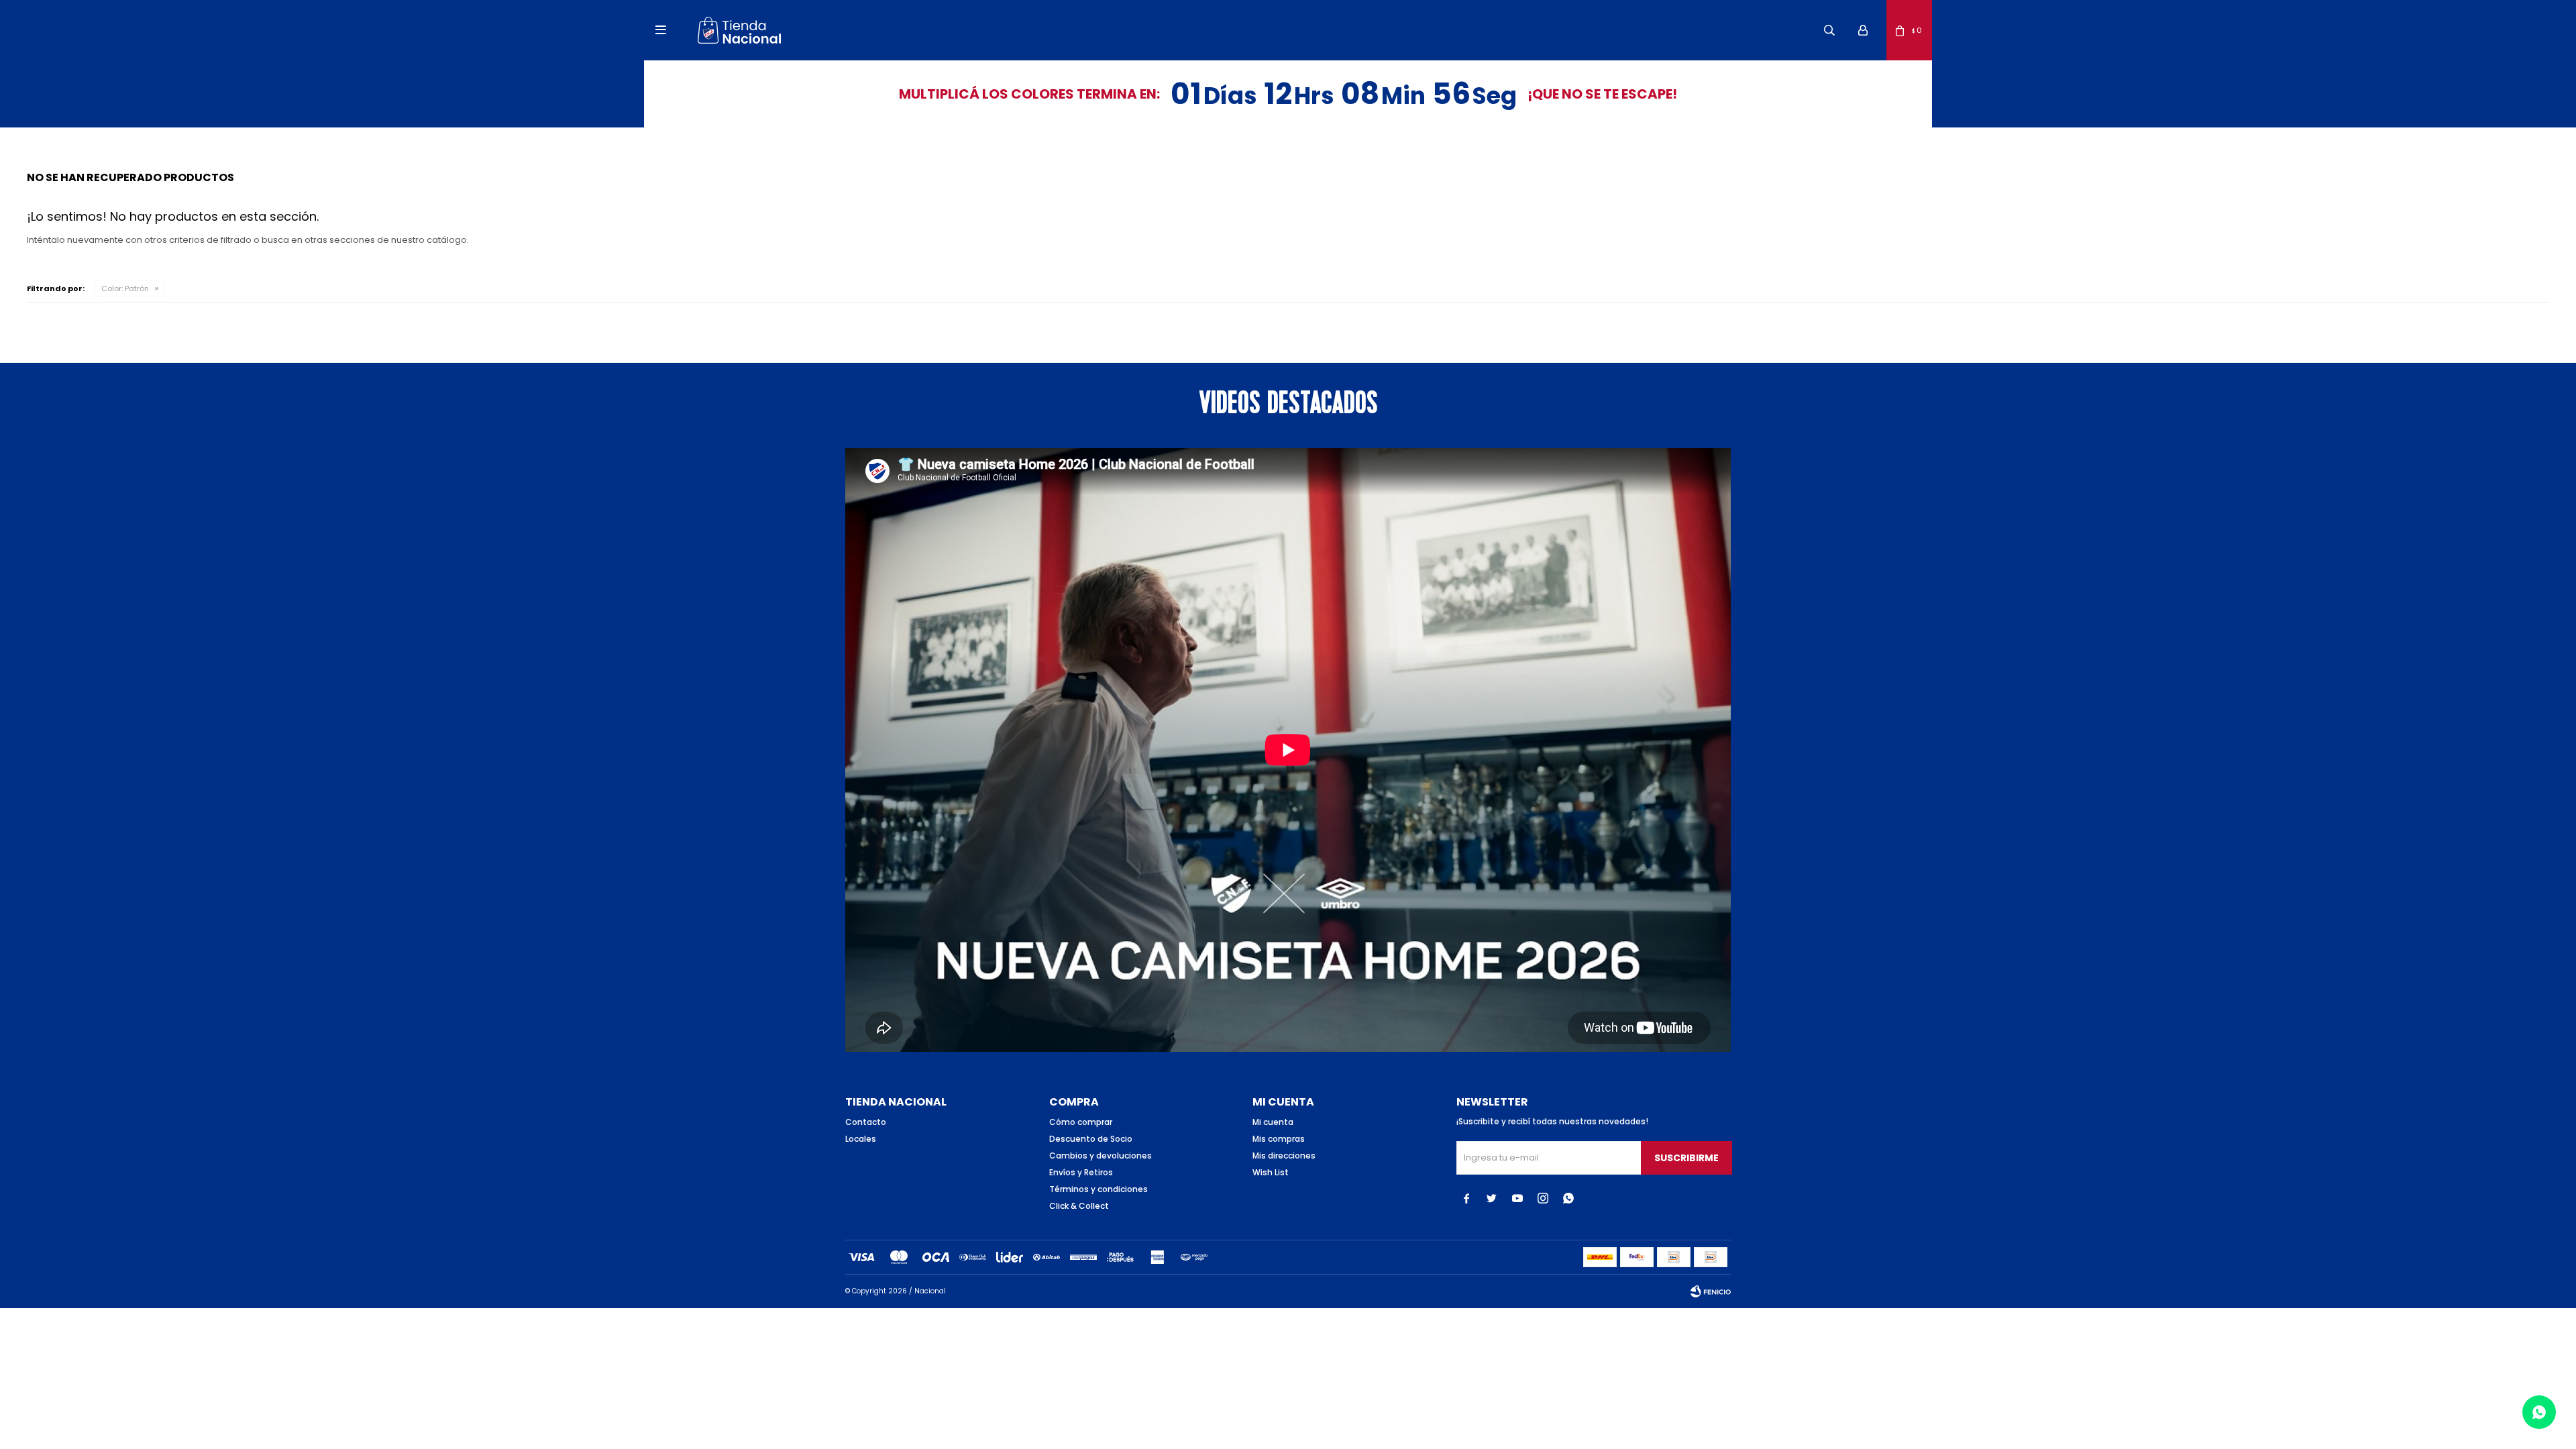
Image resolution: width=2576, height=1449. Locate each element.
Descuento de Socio (1091, 1139)
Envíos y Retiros (1081, 1172)
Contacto (866, 1122)
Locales (861, 1139)
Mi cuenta (1273, 1122)
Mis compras (1279, 1139)
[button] (1829, 30)
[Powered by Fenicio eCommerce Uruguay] (1711, 1291)
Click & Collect (1079, 1206)
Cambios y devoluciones (1101, 1156)
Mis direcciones (1284, 1156)
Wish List (1271, 1172)
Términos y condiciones (1098, 1189)
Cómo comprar (1081, 1122)
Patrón (125, 288)
